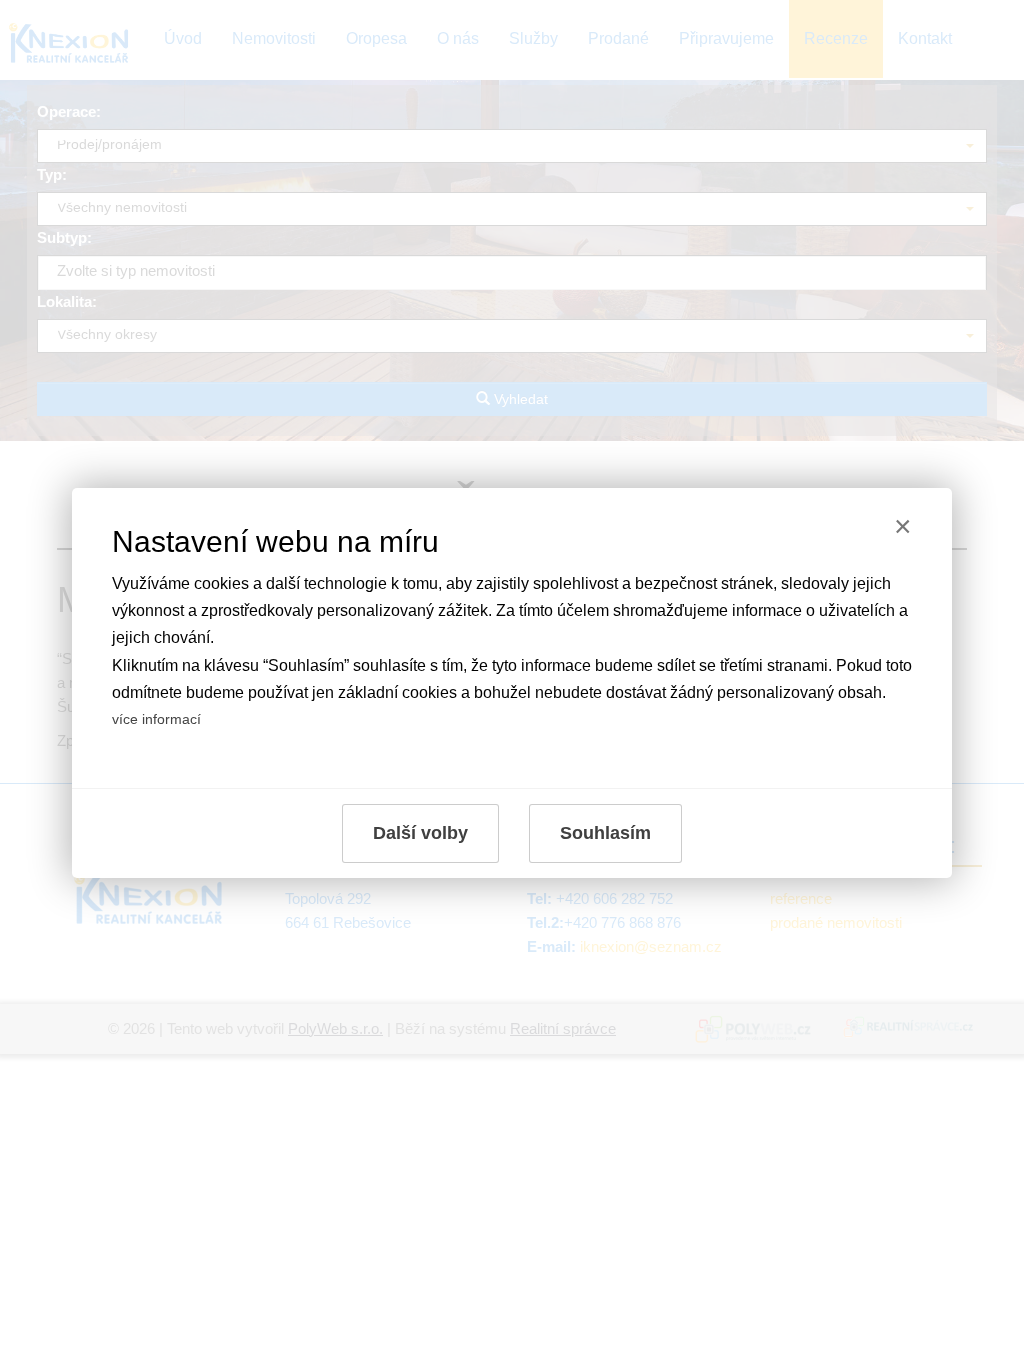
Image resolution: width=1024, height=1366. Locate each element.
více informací (156, 719)
